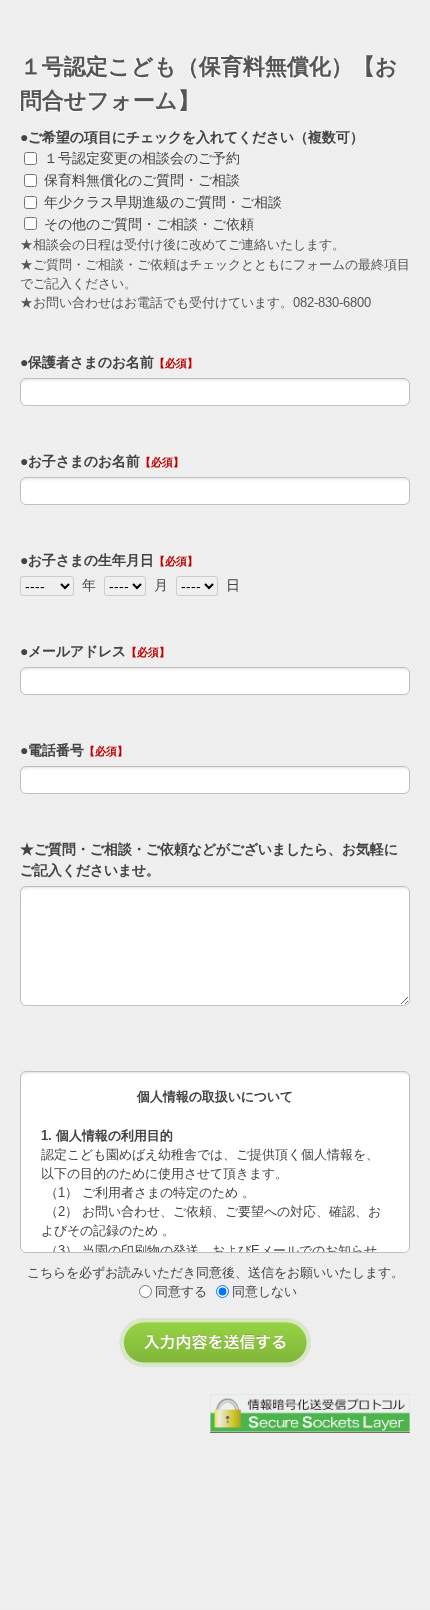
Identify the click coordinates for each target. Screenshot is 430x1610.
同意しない (264, 1291)
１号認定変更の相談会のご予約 (142, 158)
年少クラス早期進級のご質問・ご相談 (163, 202)
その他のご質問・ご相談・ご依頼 (149, 224)
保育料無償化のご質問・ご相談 (142, 180)
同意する (181, 1291)
